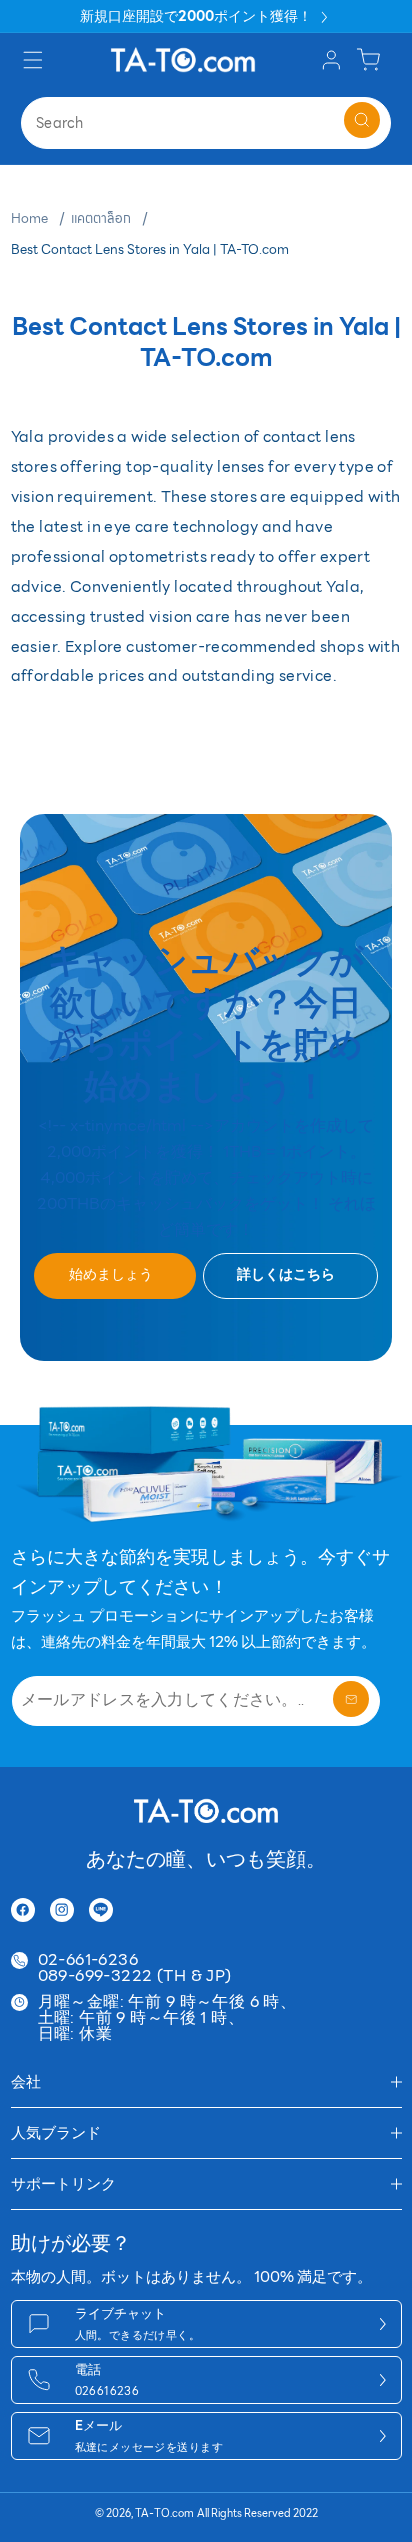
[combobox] (206, 123)
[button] (35, 59)
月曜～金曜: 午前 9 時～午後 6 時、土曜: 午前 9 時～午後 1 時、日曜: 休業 (167, 2018)
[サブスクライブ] (351, 1699)
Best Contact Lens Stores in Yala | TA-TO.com (150, 250)
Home (29, 219)
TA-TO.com (164, 2513)
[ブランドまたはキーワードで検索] (362, 120)
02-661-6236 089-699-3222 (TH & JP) (135, 1968)
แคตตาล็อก (101, 219)
